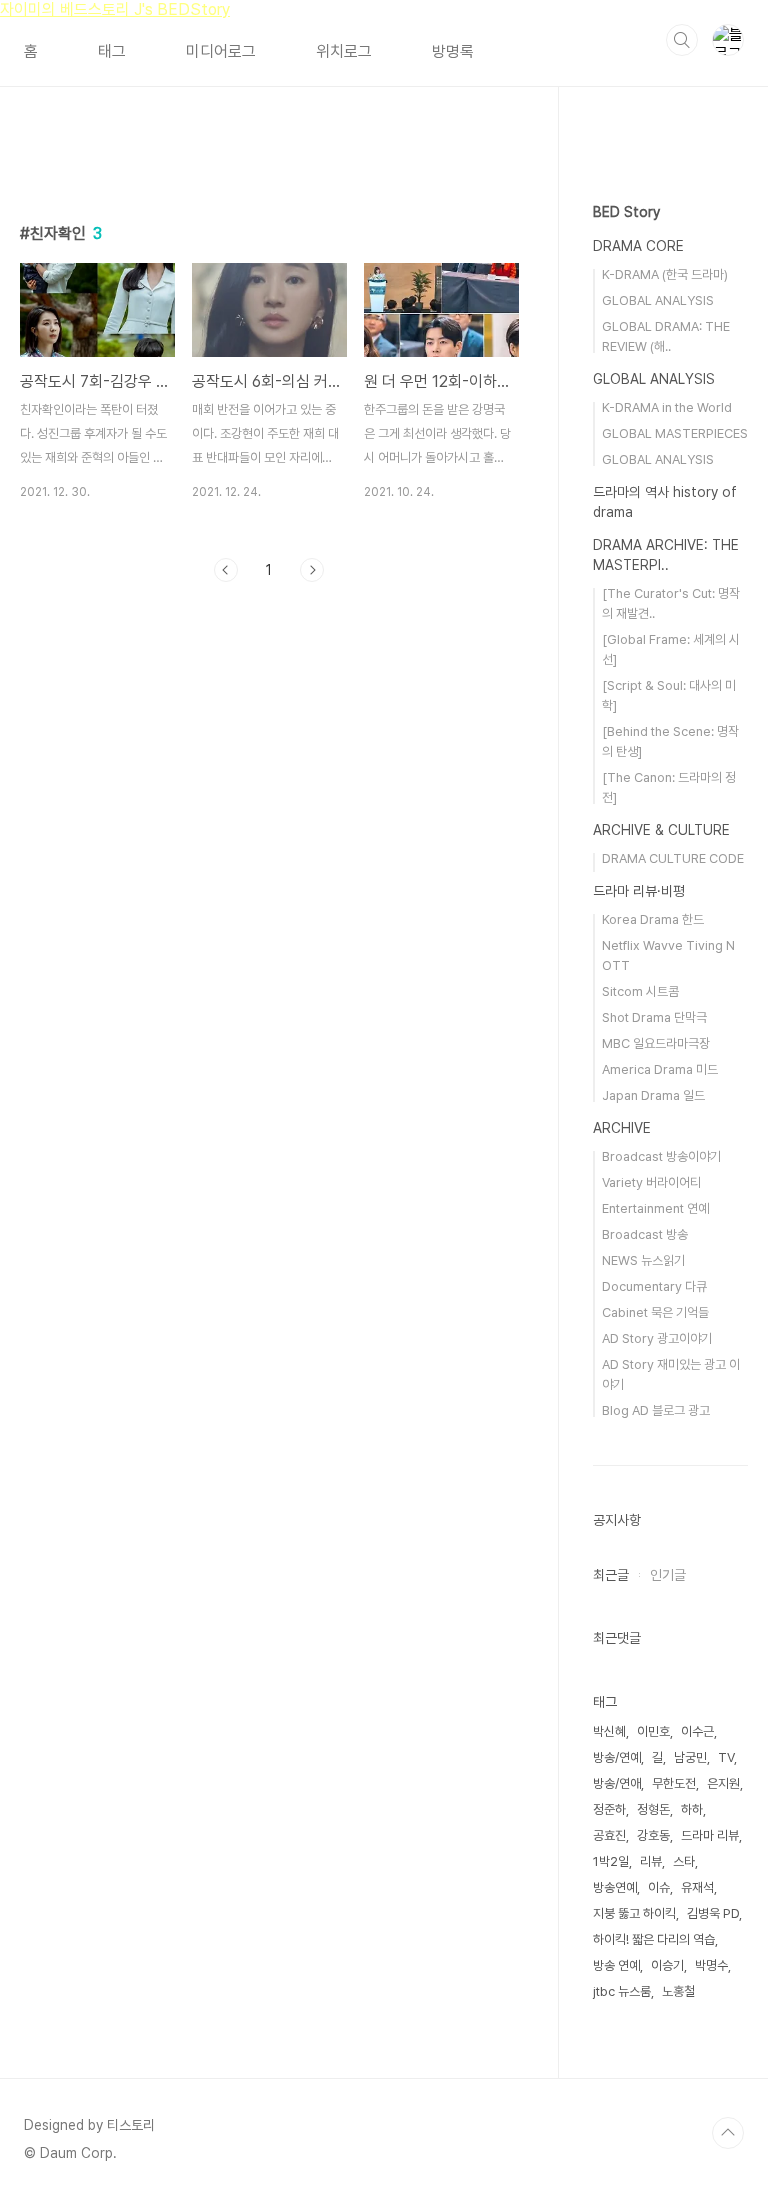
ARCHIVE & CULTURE (661, 830)
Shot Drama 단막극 (654, 1017)
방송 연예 (616, 1965)
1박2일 (611, 1861)
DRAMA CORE (638, 246)
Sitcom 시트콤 (640, 991)
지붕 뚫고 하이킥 (634, 1913)
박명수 (711, 1965)
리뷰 (651, 1861)
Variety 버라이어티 (651, 1182)
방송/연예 (617, 1757)
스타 (684, 1861)
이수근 (697, 1731)
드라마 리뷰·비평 (639, 891)
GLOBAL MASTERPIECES (675, 433)
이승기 (667, 1965)
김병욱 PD (713, 1913)
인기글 (668, 1575)
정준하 (609, 1809)
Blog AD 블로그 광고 (656, 1410)
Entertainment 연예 (655, 1208)
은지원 (723, 1783)
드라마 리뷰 (710, 1835)
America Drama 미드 (660, 1069)
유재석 (697, 1887)
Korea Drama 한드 (653, 919)
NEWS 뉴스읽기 (643, 1260)
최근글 (611, 1575)
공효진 (609, 1835)
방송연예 (615, 1887)
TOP (728, 2133)
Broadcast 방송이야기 (661, 1156)
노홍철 (678, 1991)
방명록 (453, 51)
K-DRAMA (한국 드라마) (665, 274)
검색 (682, 40)
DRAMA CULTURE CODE (673, 858)
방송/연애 (617, 1783)
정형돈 (653, 1809)
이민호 (653, 1731)
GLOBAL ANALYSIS (658, 300)
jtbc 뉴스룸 (622, 1991)
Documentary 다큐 (654, 1286)
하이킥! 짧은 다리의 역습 (654, 1939)
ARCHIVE (622, 1128)
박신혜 (609, 1731)
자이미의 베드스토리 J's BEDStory (115, 9)
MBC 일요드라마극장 (656, 1043)
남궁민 (690, 1757)
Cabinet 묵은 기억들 (655, 1312)
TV (726, 1757)
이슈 (659, 1887)
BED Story (626, 212)
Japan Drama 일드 (653, 1095)
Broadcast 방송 (645, 1234)
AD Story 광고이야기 (657, 1338)
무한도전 (674, 1783)
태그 (112, 51)
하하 (692, 1809)
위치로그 (344, 51)
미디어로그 (221, 51)
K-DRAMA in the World (667, 407)
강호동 (653, 1835)
